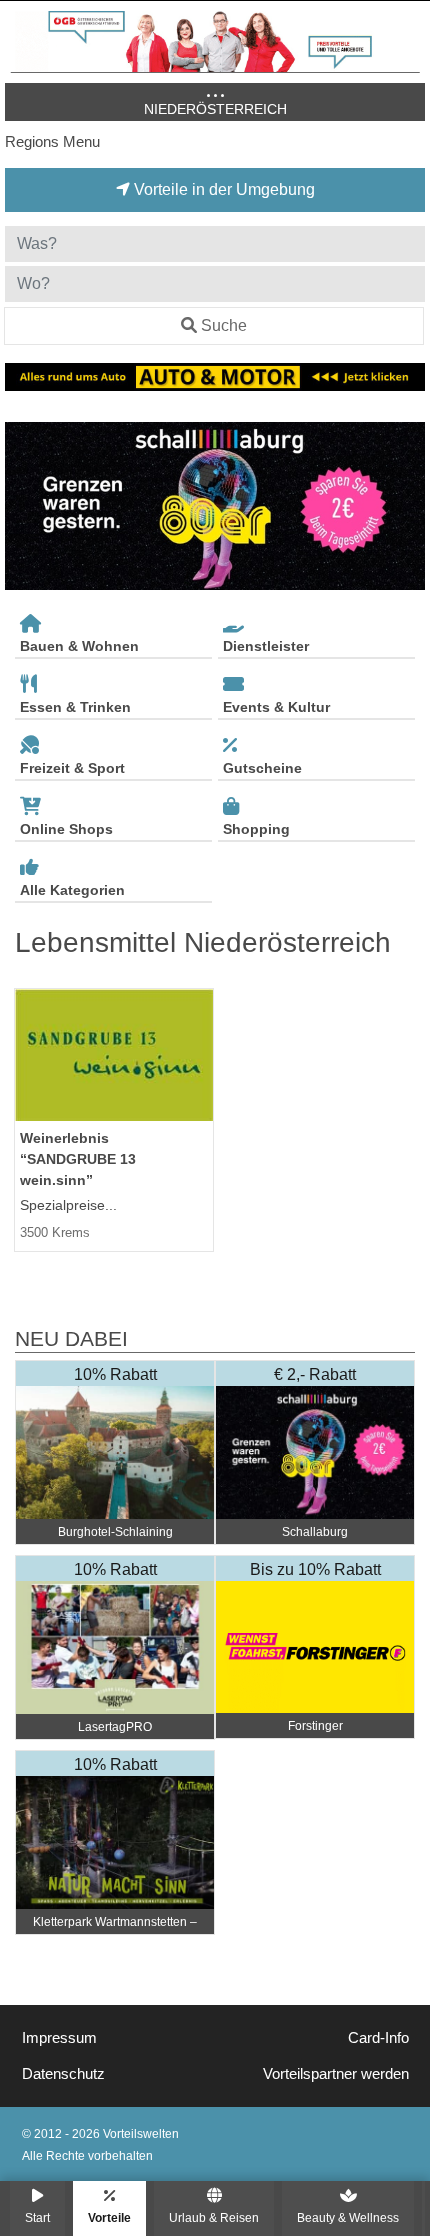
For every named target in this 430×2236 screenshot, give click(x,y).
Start (37, 2217)
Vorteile (109, 2217)
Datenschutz (63, 2074)
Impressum (59, 2038)
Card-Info (378, 2038)
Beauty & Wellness (348, 2217)
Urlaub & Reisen (214, 2217)
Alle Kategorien (72, 890)
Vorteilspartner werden (336, 2074)
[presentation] (24, 506)
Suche (224, 325)
